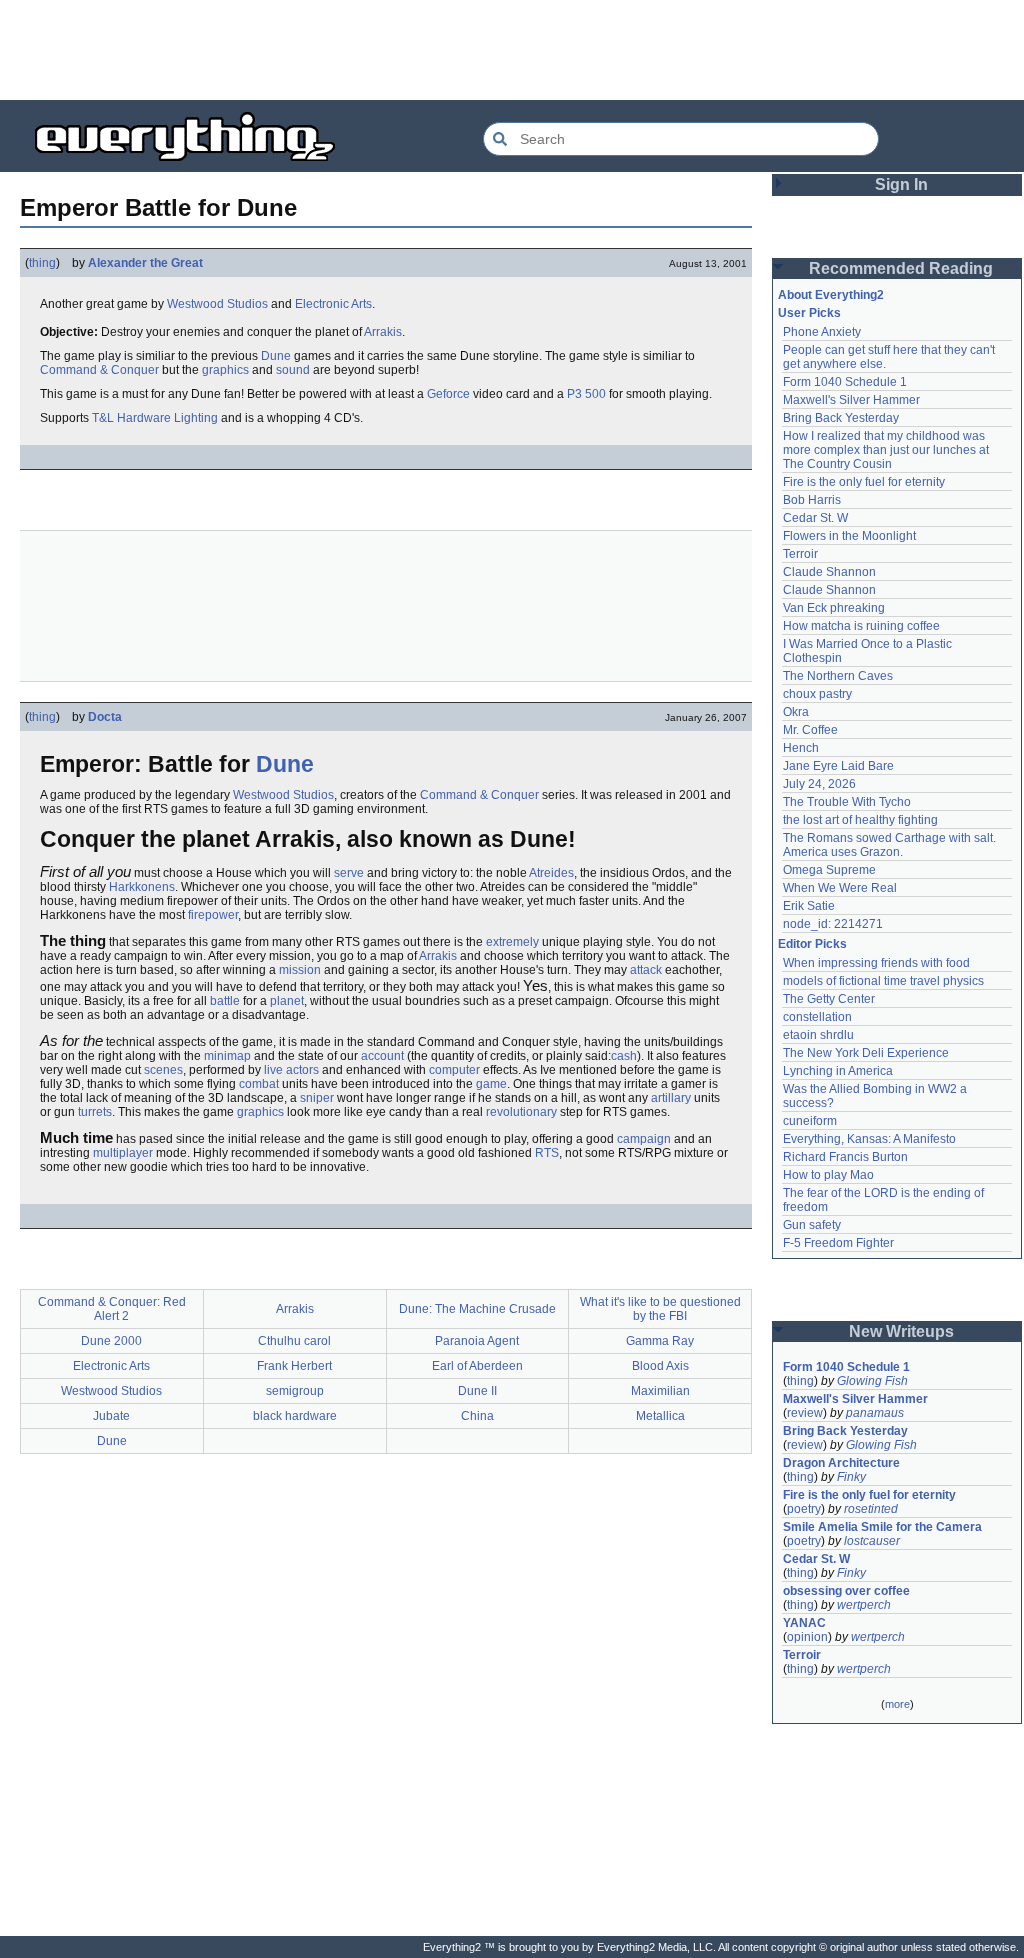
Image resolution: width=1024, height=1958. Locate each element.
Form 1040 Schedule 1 (845, 382)
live (273, 1070)
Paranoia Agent (477, 1341)
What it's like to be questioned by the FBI (660, 1309)
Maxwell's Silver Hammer (851, 400)
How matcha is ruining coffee (861, 626)
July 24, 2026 (819, 784)
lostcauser (872, 1541)
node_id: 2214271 (833, 924)
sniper (317, 1098)
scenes (163, 1070)
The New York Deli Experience (866, 1053)
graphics (225, 370)
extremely (512, 942)
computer (454, 1070)
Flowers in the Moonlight (849, 536)
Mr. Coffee (810, 730)
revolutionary (521, 1112)
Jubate (111, 1416)
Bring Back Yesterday (841, 418)
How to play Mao (828, 1175)
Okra (796, 712)
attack (646, 970)
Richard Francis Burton (845, 1157)
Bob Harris (812, 500)
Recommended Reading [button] (901, 268)
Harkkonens (142, 887)
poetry (804, 1509)
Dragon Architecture (841, 1463)
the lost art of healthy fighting (860, 820)
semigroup (295, 1391)
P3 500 (586, 394)
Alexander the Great (145, 263)
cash (624, 1056)
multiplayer (123, 1153)
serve (349, 873)
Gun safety (812, 1225)
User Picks (809, 313)
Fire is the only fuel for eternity (864, 482)
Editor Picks (812, 944)
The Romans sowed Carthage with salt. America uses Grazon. (890, 845)
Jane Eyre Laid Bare (838, 766)
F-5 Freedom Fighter (838, 1243)
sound (293, 370)
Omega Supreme (829, 870)
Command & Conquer (99, 370)
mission (300, 970)
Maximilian (660, 1391)
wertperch (864, 1605)
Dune (276, 356)
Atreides (551, 873)
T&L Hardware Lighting (155, 418)
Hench (801, 748)
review (805, 1413)
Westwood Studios (217, 304)
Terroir (800, 554)
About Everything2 (831, 295)
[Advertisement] (512, 50)
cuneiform (810, 1121)
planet (287, 1001)
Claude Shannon (829, 572)
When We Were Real (840, 888)
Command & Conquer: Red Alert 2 (112, 1309)
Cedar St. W (815, 518)
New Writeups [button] (901, 1331)
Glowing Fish (872, 1381)
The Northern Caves (838, 676)
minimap (227, 1056)
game (491, 1084)
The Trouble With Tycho (847, 802)
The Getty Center (829, 999)
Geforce (448, 394)
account (382, 1056)
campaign (644, 1139)
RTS (547, 1153)
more (897, 1704)
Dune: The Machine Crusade (477, 1309)
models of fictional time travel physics (883, 981)
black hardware (295, 1416)
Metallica (660, 1416)
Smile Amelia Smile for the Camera (882, 1527)
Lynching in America (838, 1071)
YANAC (804, 1623)
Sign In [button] (901, 184)
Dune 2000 (111, 1341)
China (477, 1416)
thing (42, 263)
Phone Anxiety (822, 332)
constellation (817, 1017)
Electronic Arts (333, 304)
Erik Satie (809, 906)
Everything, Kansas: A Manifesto (869, 1139)
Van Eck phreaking (834, 608)
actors (302, 1070)
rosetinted (871, 1509)
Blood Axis (660, 1366)
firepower (213, 915)
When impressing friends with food (876, 963)
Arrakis (383, 332)
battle (225, 1001)
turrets (95, 1112)
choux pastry (817, 694)
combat (259, 1084)
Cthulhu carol (294, 1341)
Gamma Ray (660, 1341)
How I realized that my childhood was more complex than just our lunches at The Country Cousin (887, 450)
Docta (105, 717)
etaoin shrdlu (818, 1035)
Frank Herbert (294, 1366)
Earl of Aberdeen (477, 1366)
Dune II (477, 1391)
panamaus (875, 1413)
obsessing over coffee (846, 1591)
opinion (807, 1637)
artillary (671, 1098)
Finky (851, 1477)
